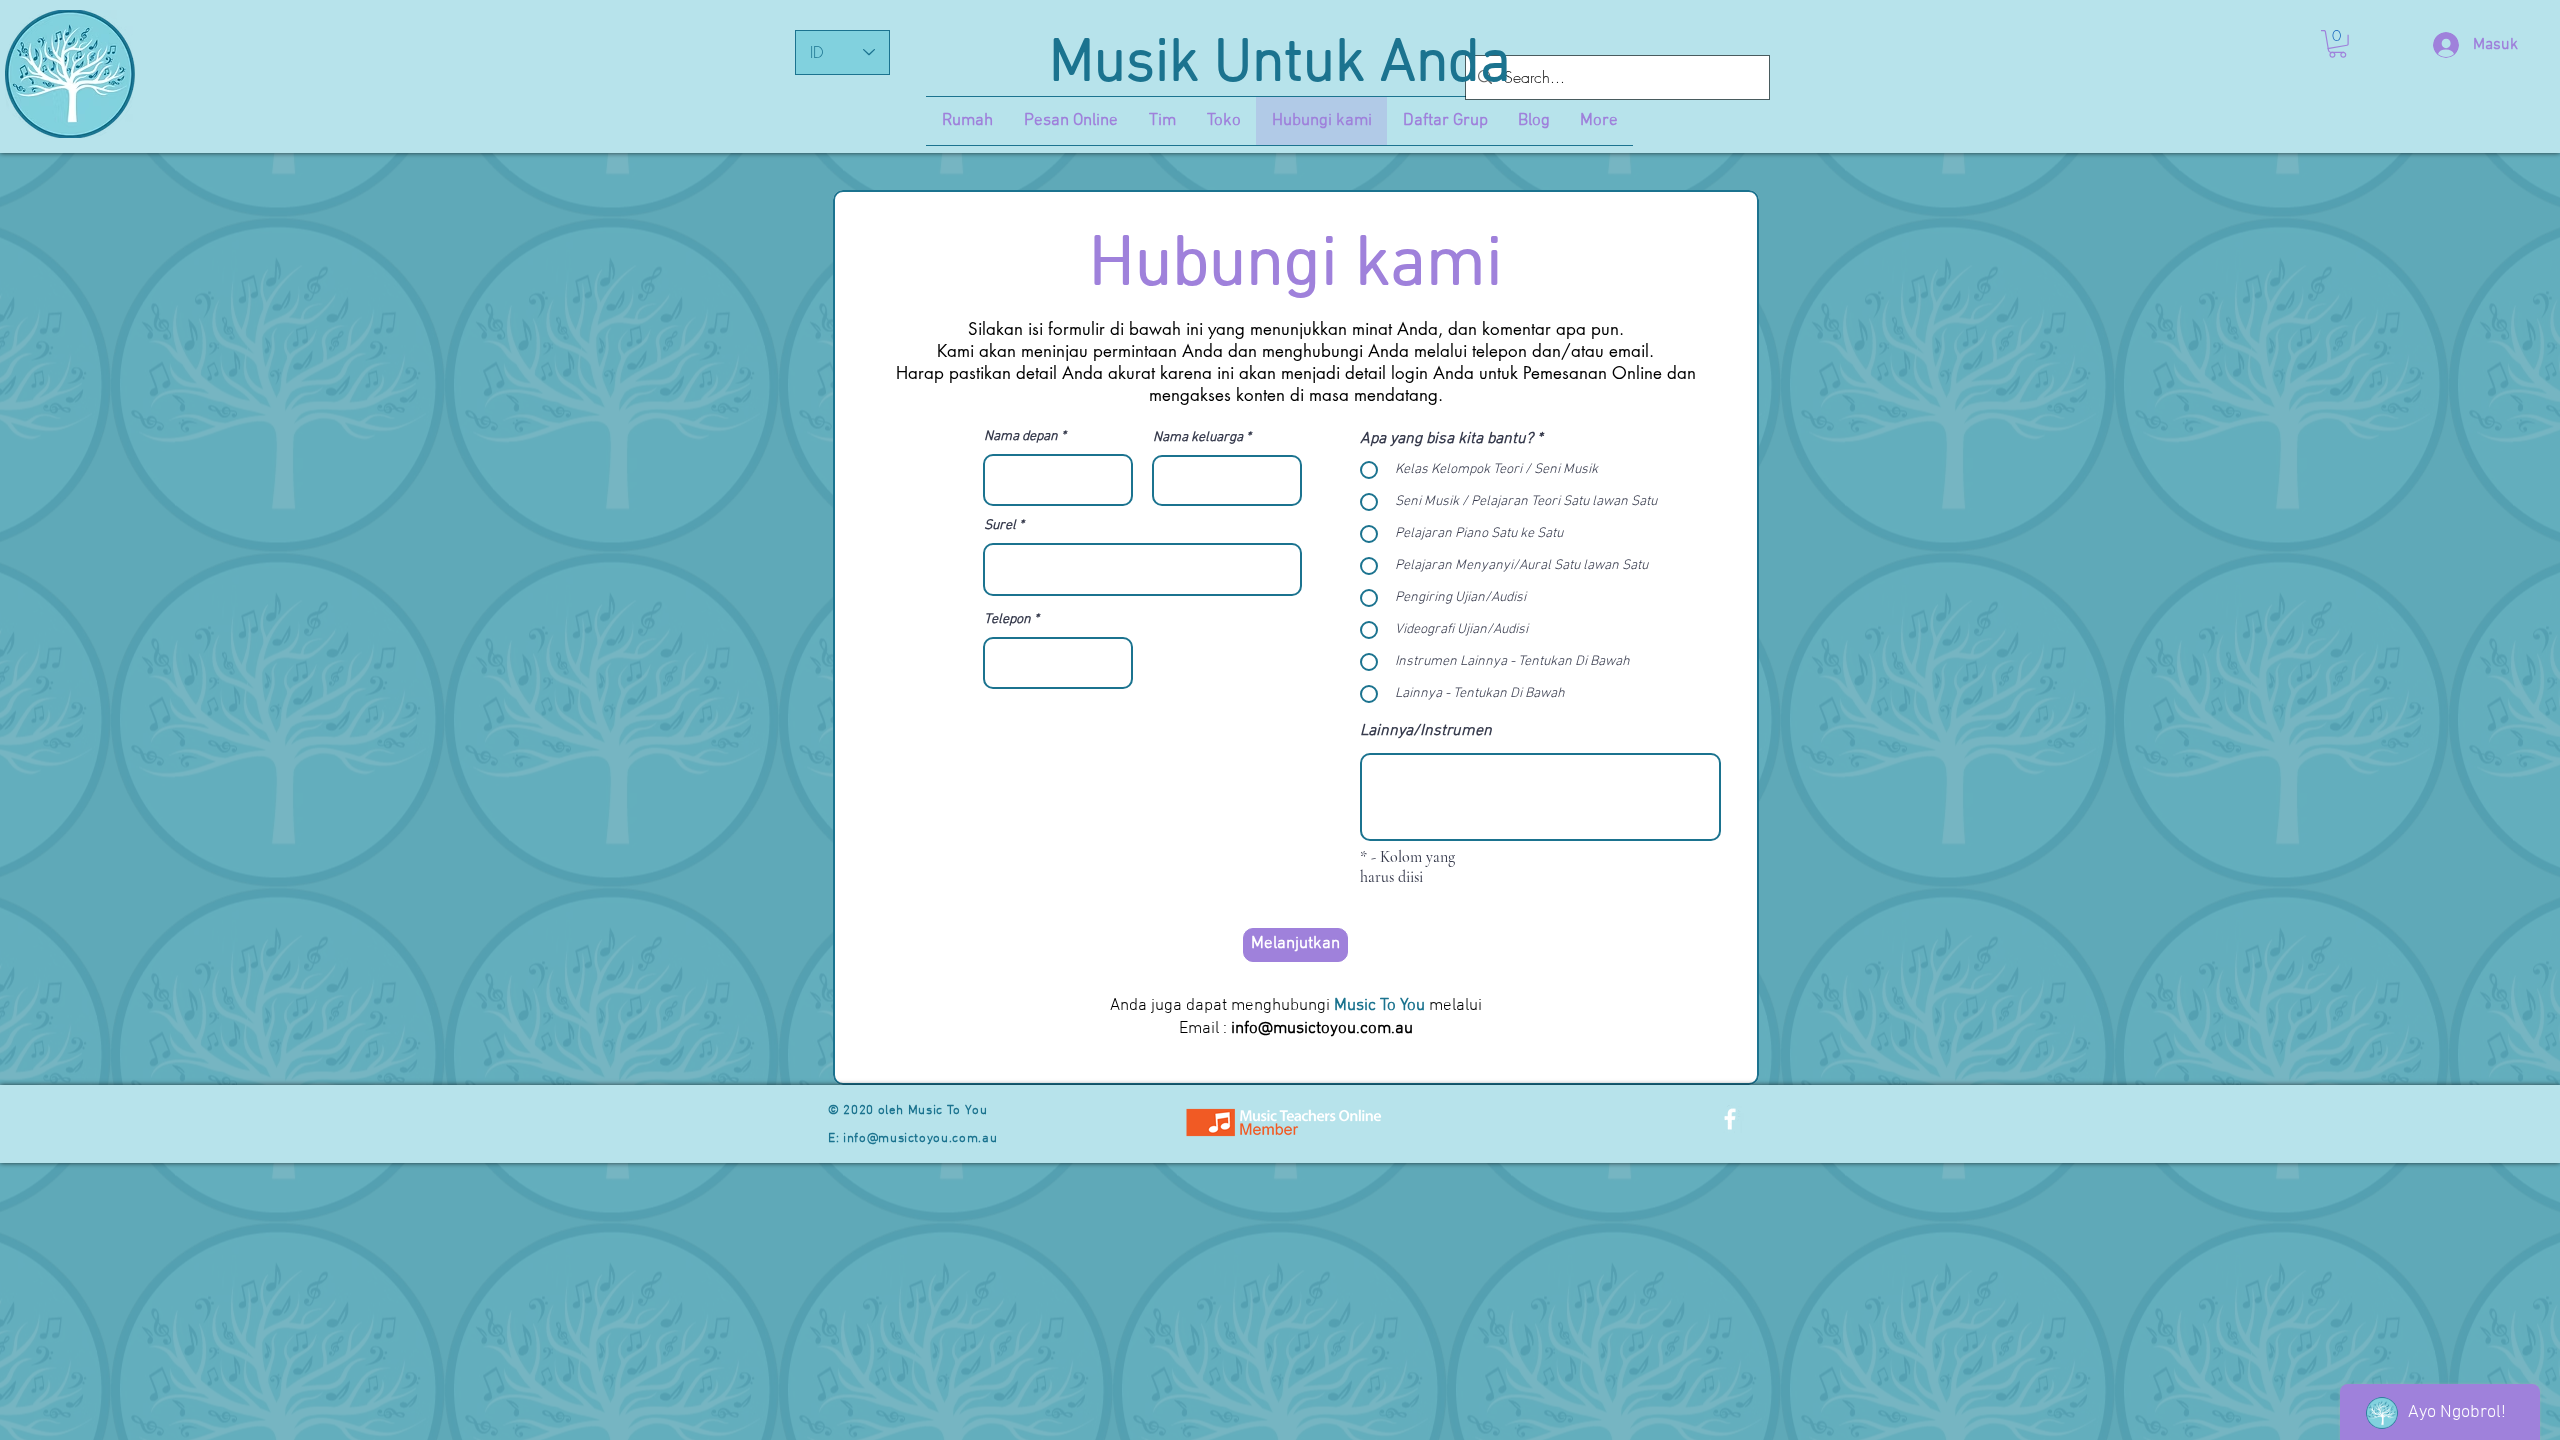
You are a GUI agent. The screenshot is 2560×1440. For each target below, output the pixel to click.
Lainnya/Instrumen (1426, 731)
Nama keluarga (1198, 438)
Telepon (1007, 620)
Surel (1000, 526)
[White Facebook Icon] (1730, 1119)
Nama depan (1021, 437)
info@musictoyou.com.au (1322, 1029)
